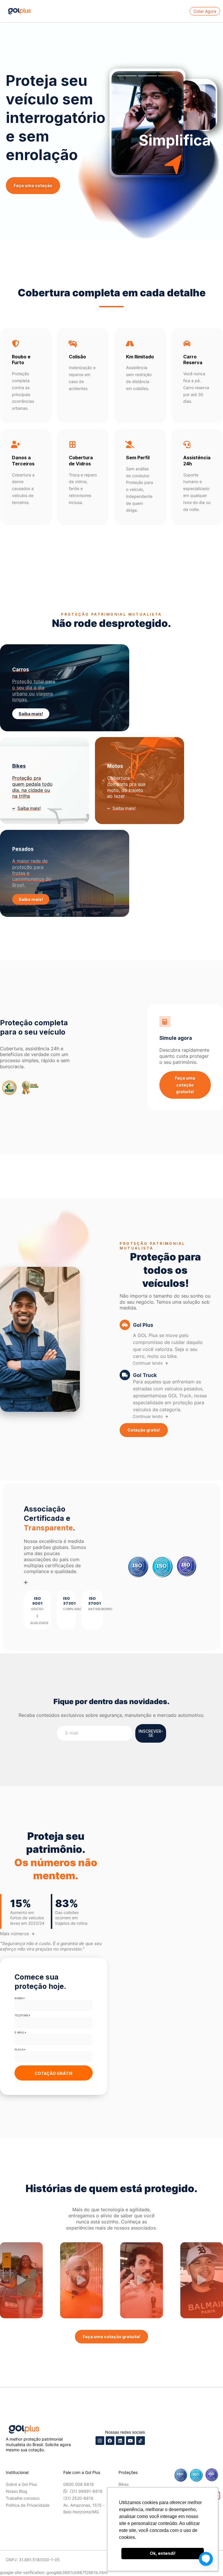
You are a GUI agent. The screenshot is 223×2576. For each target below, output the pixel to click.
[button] (21, 2280)
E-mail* (20, 2032)
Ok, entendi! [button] (163, 2553)
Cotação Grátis (54, 2073)
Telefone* (23, 2015)
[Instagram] (100, 2441)
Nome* (20, 1998)
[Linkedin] (120, 2441)
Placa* (20, 2050)
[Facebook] (110, 2441)
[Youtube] (130, 2441)
